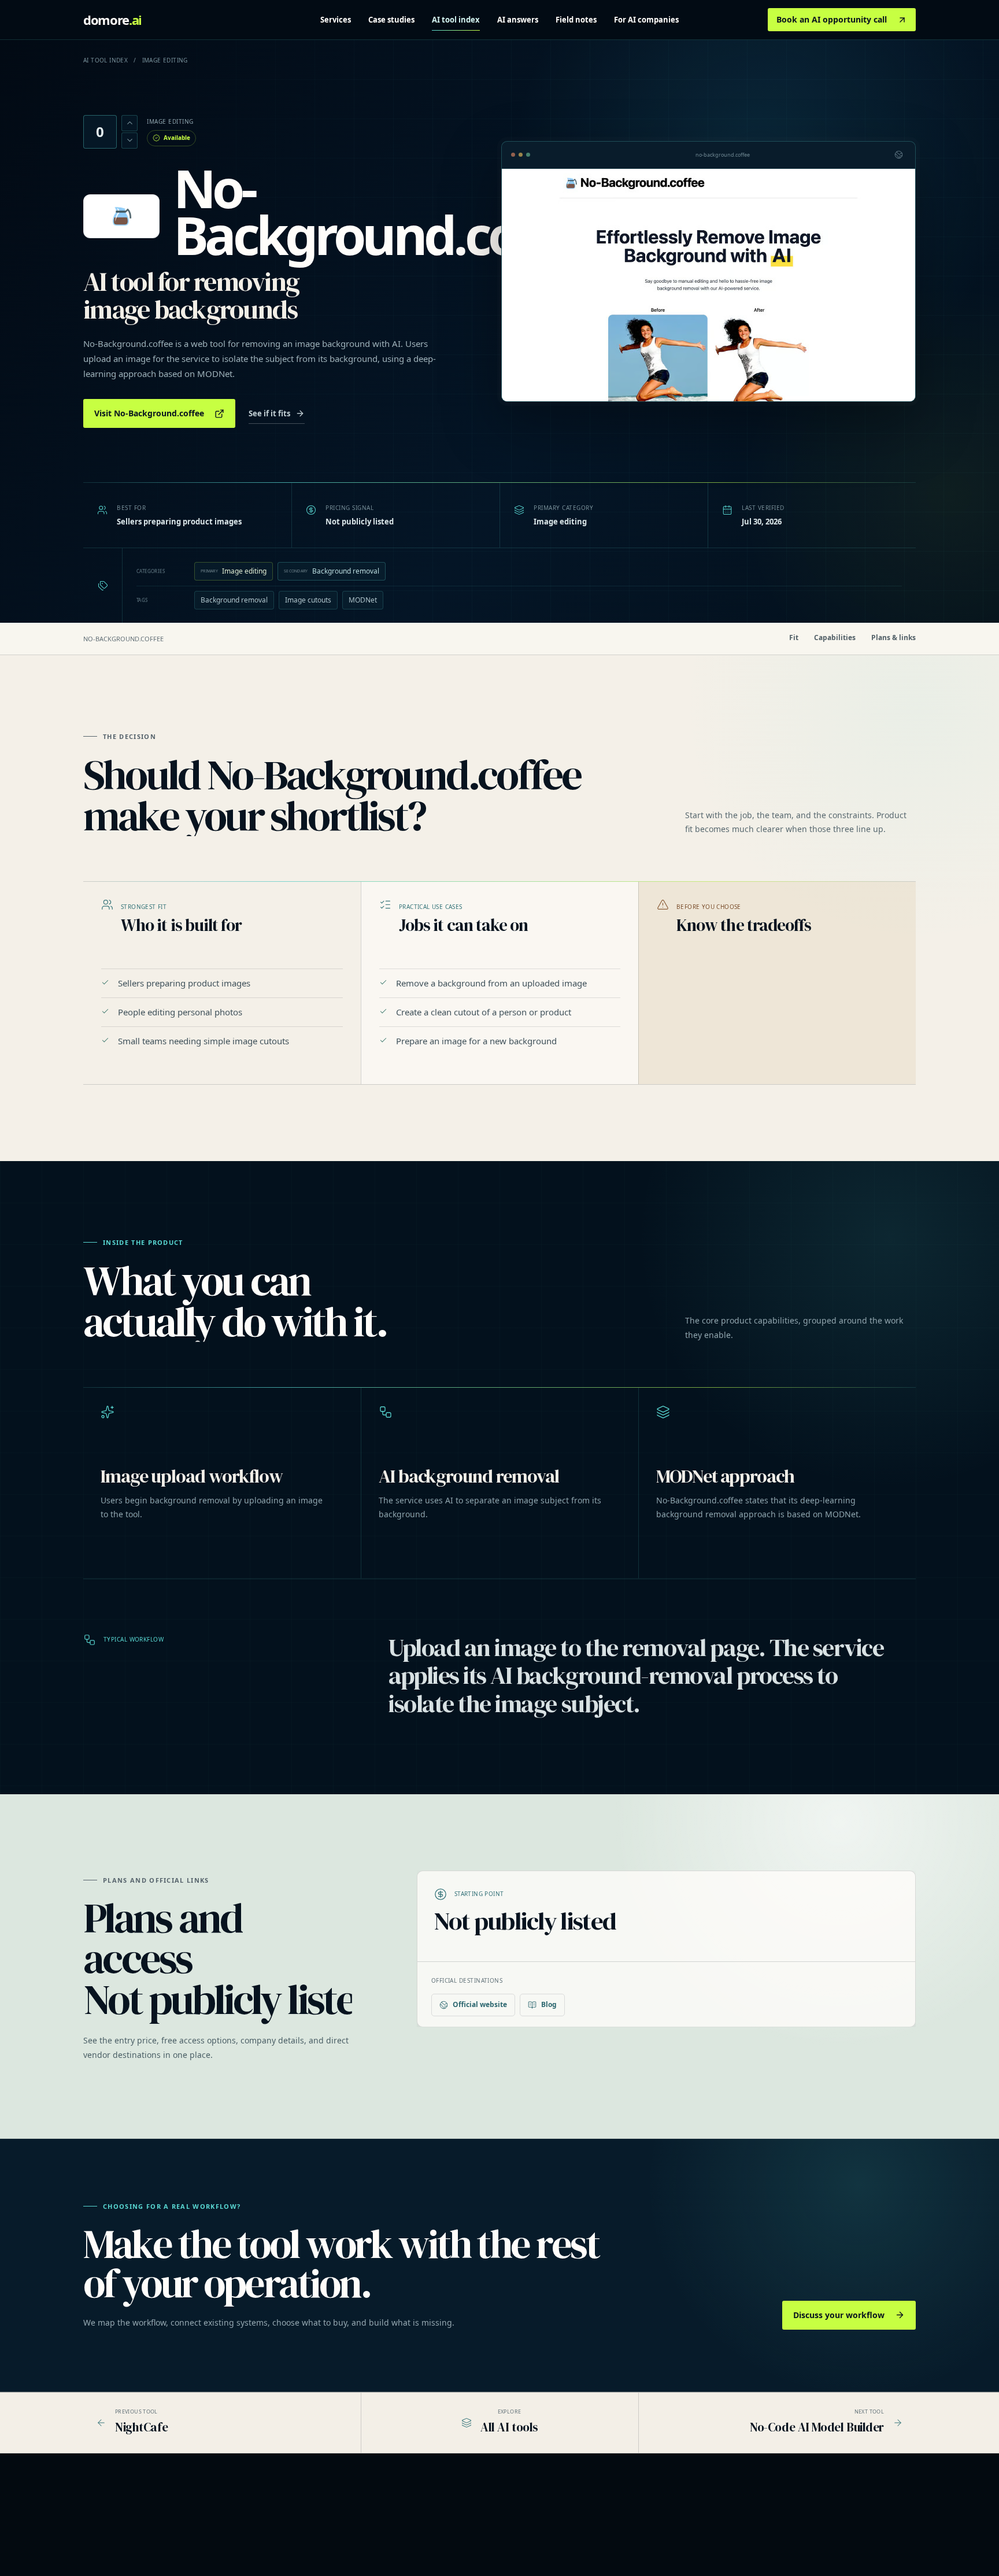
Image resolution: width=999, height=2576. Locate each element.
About (776, 2514)
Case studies (391, 20)
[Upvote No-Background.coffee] (129, 123)
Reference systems (441, 2529)
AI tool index (456, 20)
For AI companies (646, 20)
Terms (777, 2545)
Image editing (234, 571)
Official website (480, 2004)
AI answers (518, 20)
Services (336, 20)
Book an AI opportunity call (832, 19)
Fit (794, 638)
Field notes (576, 20)
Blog (549, 2004)
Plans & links (893, 638)
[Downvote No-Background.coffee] (129, 141)
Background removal (332, 571)
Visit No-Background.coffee (149, 413)
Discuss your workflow (839, 2315)
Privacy (778, 2529)
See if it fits (269, 413)
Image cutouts (308, 600)
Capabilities (835, 638)
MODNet (363, 600)
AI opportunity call (440, 2545)
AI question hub (614, 2529)
